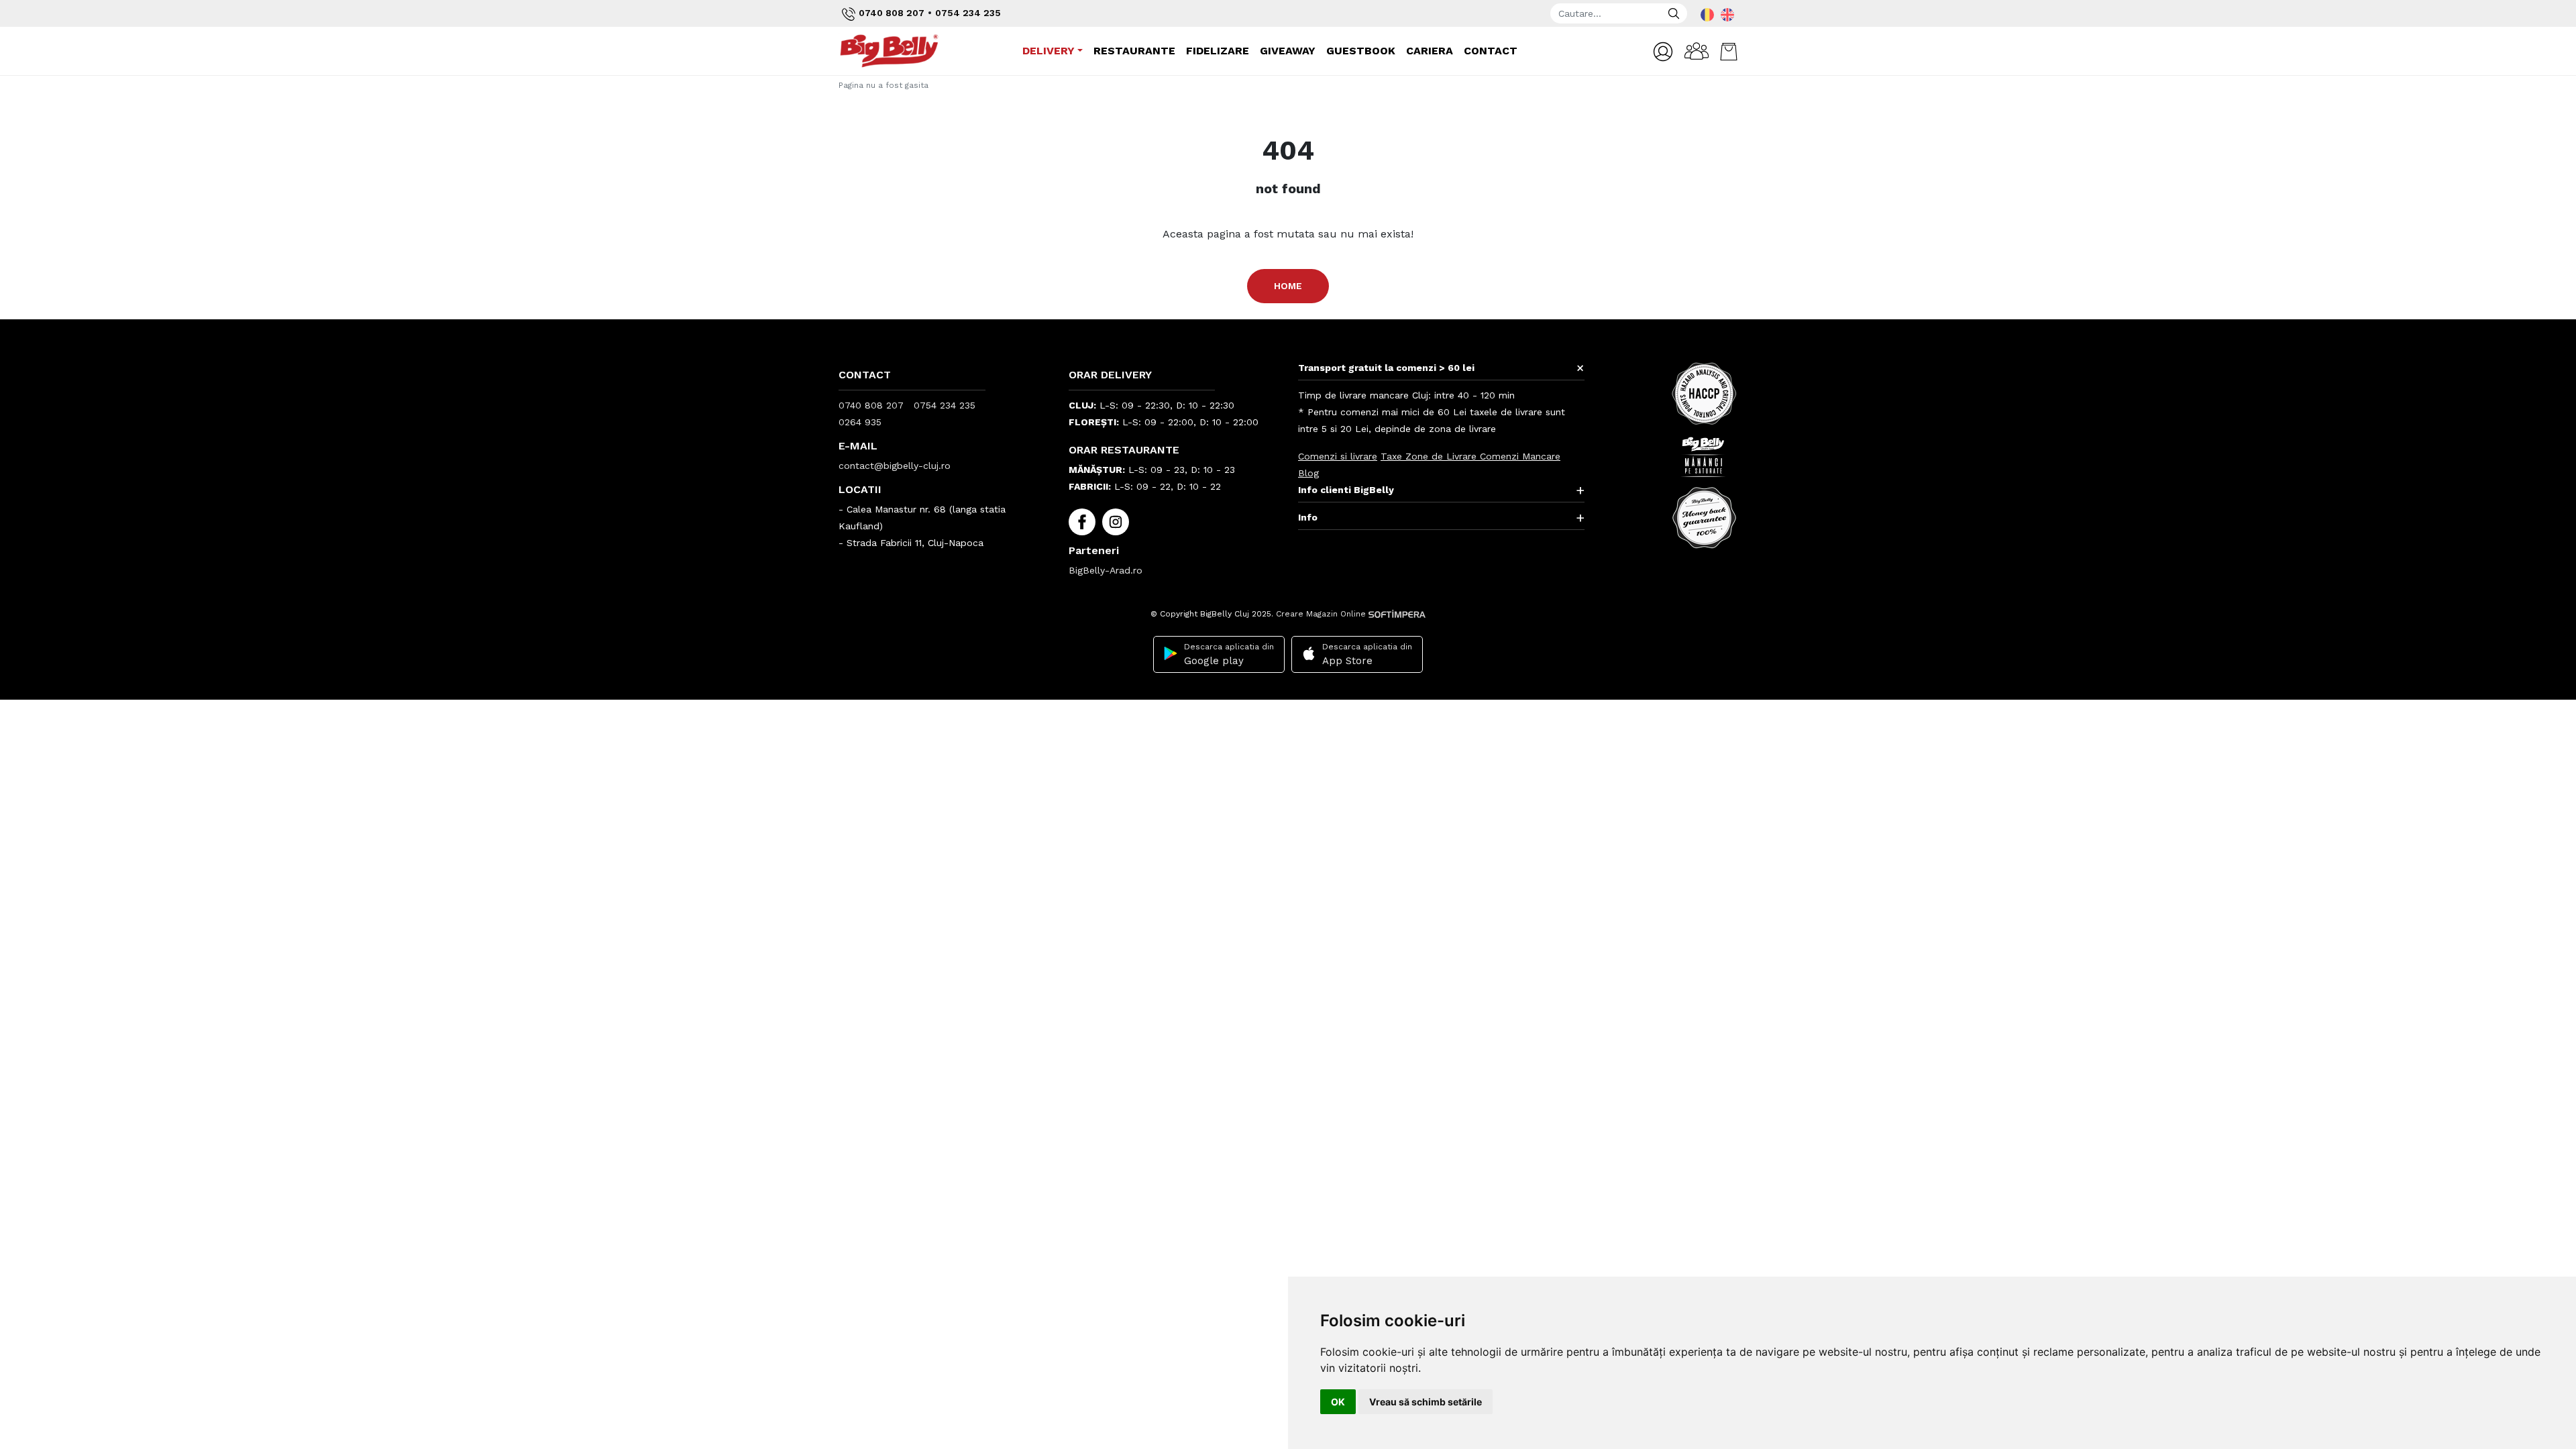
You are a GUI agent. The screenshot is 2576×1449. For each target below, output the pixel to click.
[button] (1663, 52)
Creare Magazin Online (1322, 614)
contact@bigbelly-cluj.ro (895, 466)
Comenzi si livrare (1338, 456)
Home (1288, 286)
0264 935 (860, 422)
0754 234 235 (968, 13)
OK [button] (1338, 1402)
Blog (1308, 473)
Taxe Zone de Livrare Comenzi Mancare (1470, 456)
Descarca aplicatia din (1229, 654)
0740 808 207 (892, 13)
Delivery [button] (1049, 51)
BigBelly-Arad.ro (1106, 570)
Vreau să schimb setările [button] (1426, 1402)
